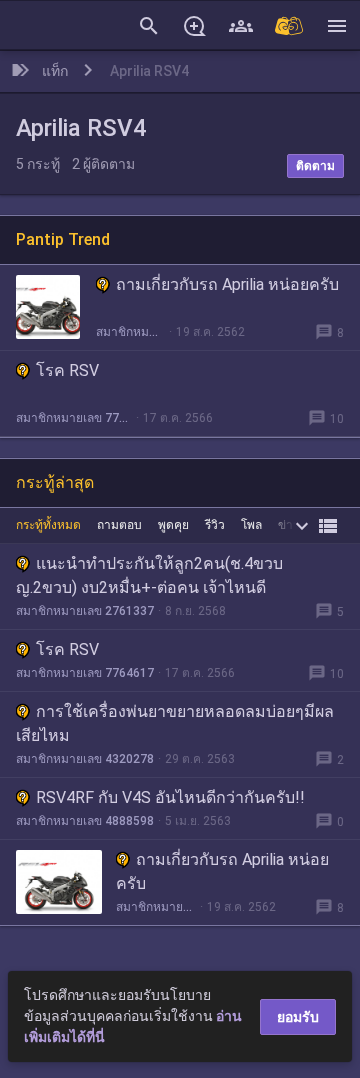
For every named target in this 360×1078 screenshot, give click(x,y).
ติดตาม (315, 166)
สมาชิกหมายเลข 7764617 (74, 418)
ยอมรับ (298, 1017)
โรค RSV (67, 370)
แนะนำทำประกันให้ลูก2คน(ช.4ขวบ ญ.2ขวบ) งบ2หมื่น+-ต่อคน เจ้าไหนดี (149, 575)
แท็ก (55, 71)
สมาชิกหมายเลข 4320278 (85, 759)
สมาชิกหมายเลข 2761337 (85, 611)
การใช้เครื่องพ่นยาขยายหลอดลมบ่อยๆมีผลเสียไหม (175, 723)
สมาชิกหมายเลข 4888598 (85, 821)
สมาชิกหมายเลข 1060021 (130, 332)
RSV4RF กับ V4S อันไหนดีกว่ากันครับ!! (170, 797)
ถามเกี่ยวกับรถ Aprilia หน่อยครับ (227, 284)
